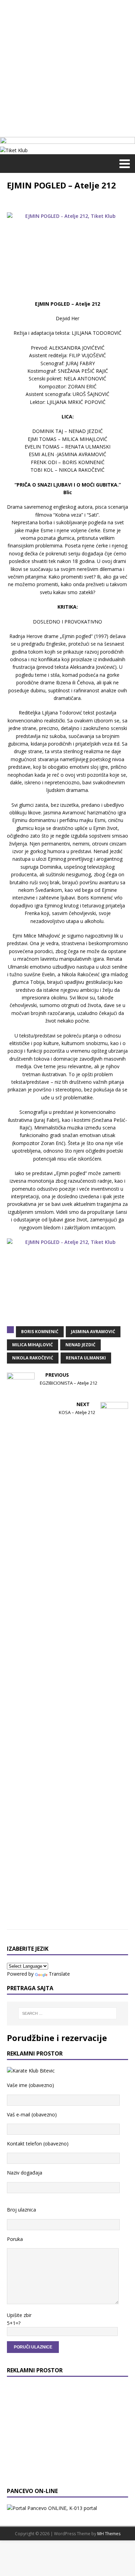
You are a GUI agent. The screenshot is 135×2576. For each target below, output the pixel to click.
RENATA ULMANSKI (86, 1358)
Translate (59, 1974)
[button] (123, 163)
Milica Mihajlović (33, 1345)
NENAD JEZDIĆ (80, 1345)
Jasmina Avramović (93, 1332)
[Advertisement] (67, 67)
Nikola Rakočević (33, 1358)
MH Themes (109, 2534)
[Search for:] (68, 2013)
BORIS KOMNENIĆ (40, 1332)
